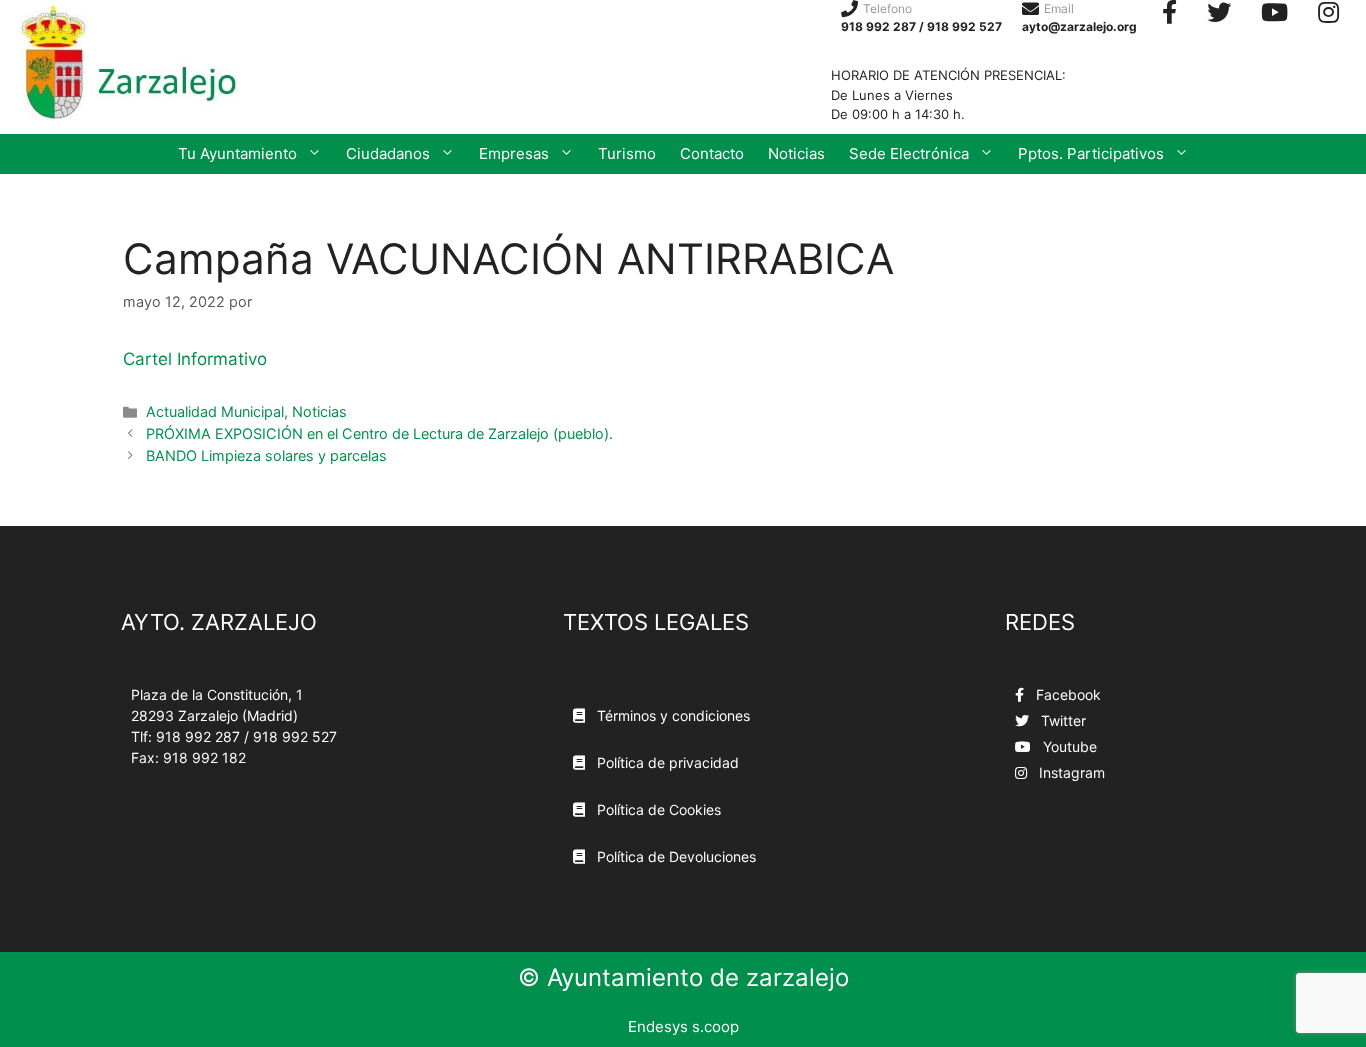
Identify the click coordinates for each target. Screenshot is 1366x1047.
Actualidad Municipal (215, 411)
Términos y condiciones (671, 715)
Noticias (796, 153)
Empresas (514, 153)
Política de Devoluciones (674, 856)
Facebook (1066, 694)
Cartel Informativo (195, 359)
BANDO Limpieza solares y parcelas (266, 455)
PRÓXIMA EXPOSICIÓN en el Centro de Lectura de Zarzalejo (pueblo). (379, 433)
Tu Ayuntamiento (237, 153)
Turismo (627, 153)
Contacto (712, 153)
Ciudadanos (388, 153)
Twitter (1061, 720)
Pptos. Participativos (1091, 153)
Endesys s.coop (683, 1026)
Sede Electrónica (909, 153)
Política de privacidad (666, 762)
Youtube (1068, 746)
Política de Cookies (657, 809)
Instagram (1070, 772)
